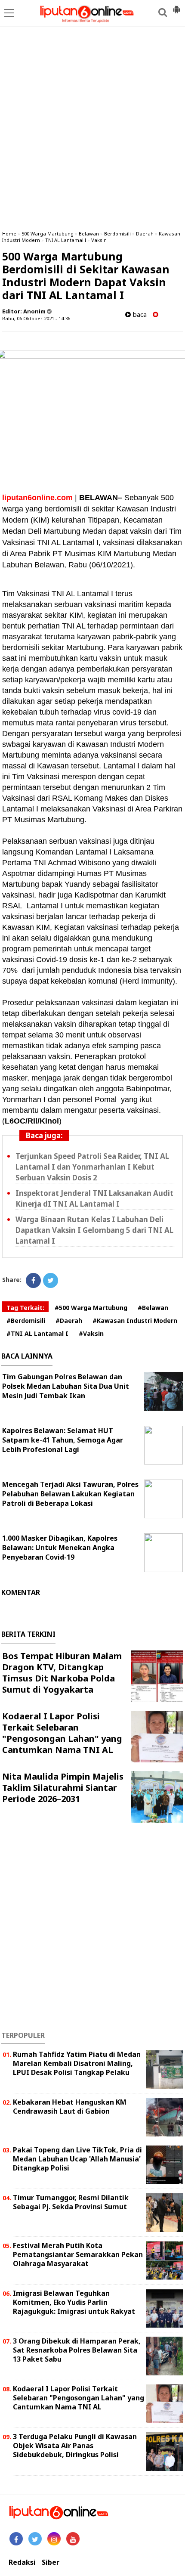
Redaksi (22, 2562)
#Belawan (153, 1308)
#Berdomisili (26, 1321)
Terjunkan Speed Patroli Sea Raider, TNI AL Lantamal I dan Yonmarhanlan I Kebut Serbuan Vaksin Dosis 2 (92, 1167)
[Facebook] (33, 1280)
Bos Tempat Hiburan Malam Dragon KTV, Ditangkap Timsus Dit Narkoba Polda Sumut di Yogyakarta (62, 1673)
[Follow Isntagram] (54, 2539)
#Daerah (69, 1321)
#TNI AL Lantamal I (37, 1333)
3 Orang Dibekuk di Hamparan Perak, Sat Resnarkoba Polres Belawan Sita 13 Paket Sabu (77, 2350)
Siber (51, 2562)
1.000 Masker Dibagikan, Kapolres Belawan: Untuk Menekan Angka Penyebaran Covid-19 (60, 1548)
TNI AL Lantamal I (66, 240)
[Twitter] (51, 1280)
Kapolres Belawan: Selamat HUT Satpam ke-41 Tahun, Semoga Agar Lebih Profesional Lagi (63, 1440)
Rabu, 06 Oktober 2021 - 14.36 (36, 318)
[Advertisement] (92, 127)
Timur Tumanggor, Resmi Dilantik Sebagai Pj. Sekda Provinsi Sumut (71, 2202)
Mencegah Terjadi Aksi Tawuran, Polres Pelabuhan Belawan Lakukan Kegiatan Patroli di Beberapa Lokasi (70, 1494)
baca (139, 314)
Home (9, 234)
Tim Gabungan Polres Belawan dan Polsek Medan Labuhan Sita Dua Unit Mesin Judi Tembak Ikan (66, 1386)
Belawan (89, 234)
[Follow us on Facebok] (16, 2539)
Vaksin (99, 240)
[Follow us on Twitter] (35, 2539)
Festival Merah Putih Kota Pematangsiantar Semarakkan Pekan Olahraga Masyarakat (78, 2254)
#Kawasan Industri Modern (135, 1321)
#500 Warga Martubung (91, 1308)
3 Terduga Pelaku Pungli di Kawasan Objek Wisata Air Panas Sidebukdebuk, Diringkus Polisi (75, 2446)
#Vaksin (91, 1333)
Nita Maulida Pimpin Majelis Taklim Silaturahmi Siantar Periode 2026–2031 (63, 1788)
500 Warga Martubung (48, 234)
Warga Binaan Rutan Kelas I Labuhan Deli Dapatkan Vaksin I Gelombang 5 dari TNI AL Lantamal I (94, 1230)
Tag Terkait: (25, 1308)
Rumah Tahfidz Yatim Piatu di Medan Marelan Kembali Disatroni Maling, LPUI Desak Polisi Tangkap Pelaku (77, 2063)
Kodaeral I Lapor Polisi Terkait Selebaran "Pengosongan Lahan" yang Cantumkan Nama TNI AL (62, 1733)
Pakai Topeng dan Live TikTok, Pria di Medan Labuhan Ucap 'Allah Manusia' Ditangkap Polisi (77, 2159)
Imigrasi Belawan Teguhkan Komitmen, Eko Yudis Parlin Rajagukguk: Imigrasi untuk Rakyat (74, 2302)
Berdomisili (117, 234)
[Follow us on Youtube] (73, 2539)
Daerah (145, 234)
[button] (176, 6)
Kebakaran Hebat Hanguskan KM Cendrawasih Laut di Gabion (70, 2107)
